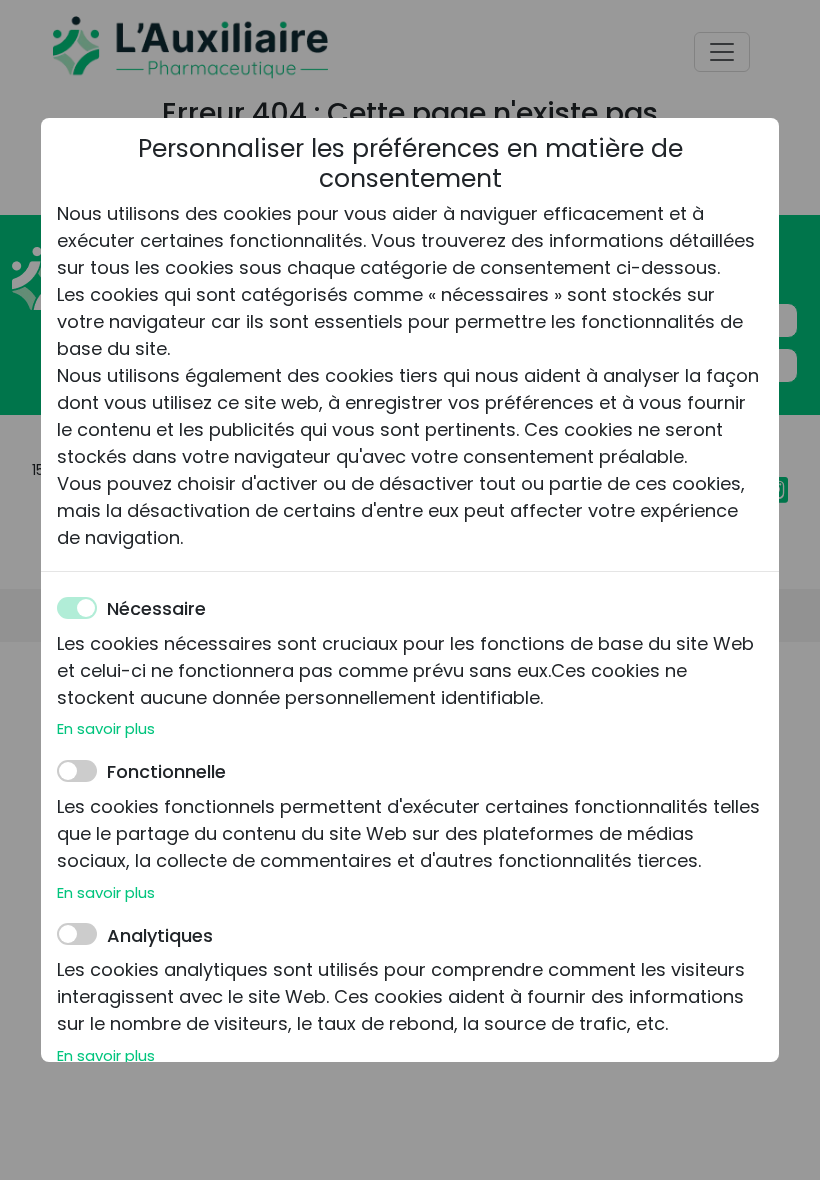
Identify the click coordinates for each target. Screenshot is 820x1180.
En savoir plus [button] (106, 728)
